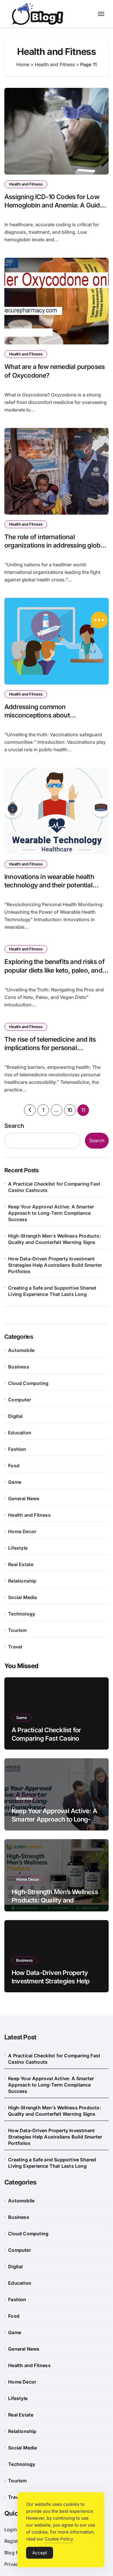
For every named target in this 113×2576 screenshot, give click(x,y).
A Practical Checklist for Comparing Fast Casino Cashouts (54, 1187)
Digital (15, 1416)
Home (23, 64)
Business (19, 1367)
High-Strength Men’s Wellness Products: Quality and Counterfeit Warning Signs (55, 1239)
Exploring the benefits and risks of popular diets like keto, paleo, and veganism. (54, 970)
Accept (40, 2553)
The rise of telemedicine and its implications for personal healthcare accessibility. (50, 1048)
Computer (20, 1400)
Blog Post (15, 2553)
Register (13, 2541)
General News (24, 1499)
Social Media (22, 1597)
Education (20, 1433)
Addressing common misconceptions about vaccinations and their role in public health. (56, 719)
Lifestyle (18, 1548)
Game (15, 1482)
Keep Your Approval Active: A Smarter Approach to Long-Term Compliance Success (51, 1213)
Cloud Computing (28, 1383)
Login (11, 2529)
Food (14, 1466)
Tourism (17, 1630)
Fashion (17, 1449)
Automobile (21, 1350)
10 (70, 1110)
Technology (22, 1614)
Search (14, 1126)
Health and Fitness (55, 64)
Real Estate (21, 1564)
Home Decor (22, 1531)
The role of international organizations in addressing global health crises (55, 545)
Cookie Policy (59, 2539)
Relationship (22, 1581)
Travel (15, 1647)
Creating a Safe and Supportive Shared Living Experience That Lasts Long (52, 1291)
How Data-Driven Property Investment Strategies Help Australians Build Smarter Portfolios (55, 1265)
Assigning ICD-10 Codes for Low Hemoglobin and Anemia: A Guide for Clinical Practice (54, 205)
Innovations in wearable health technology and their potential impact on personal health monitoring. (49, 889)
